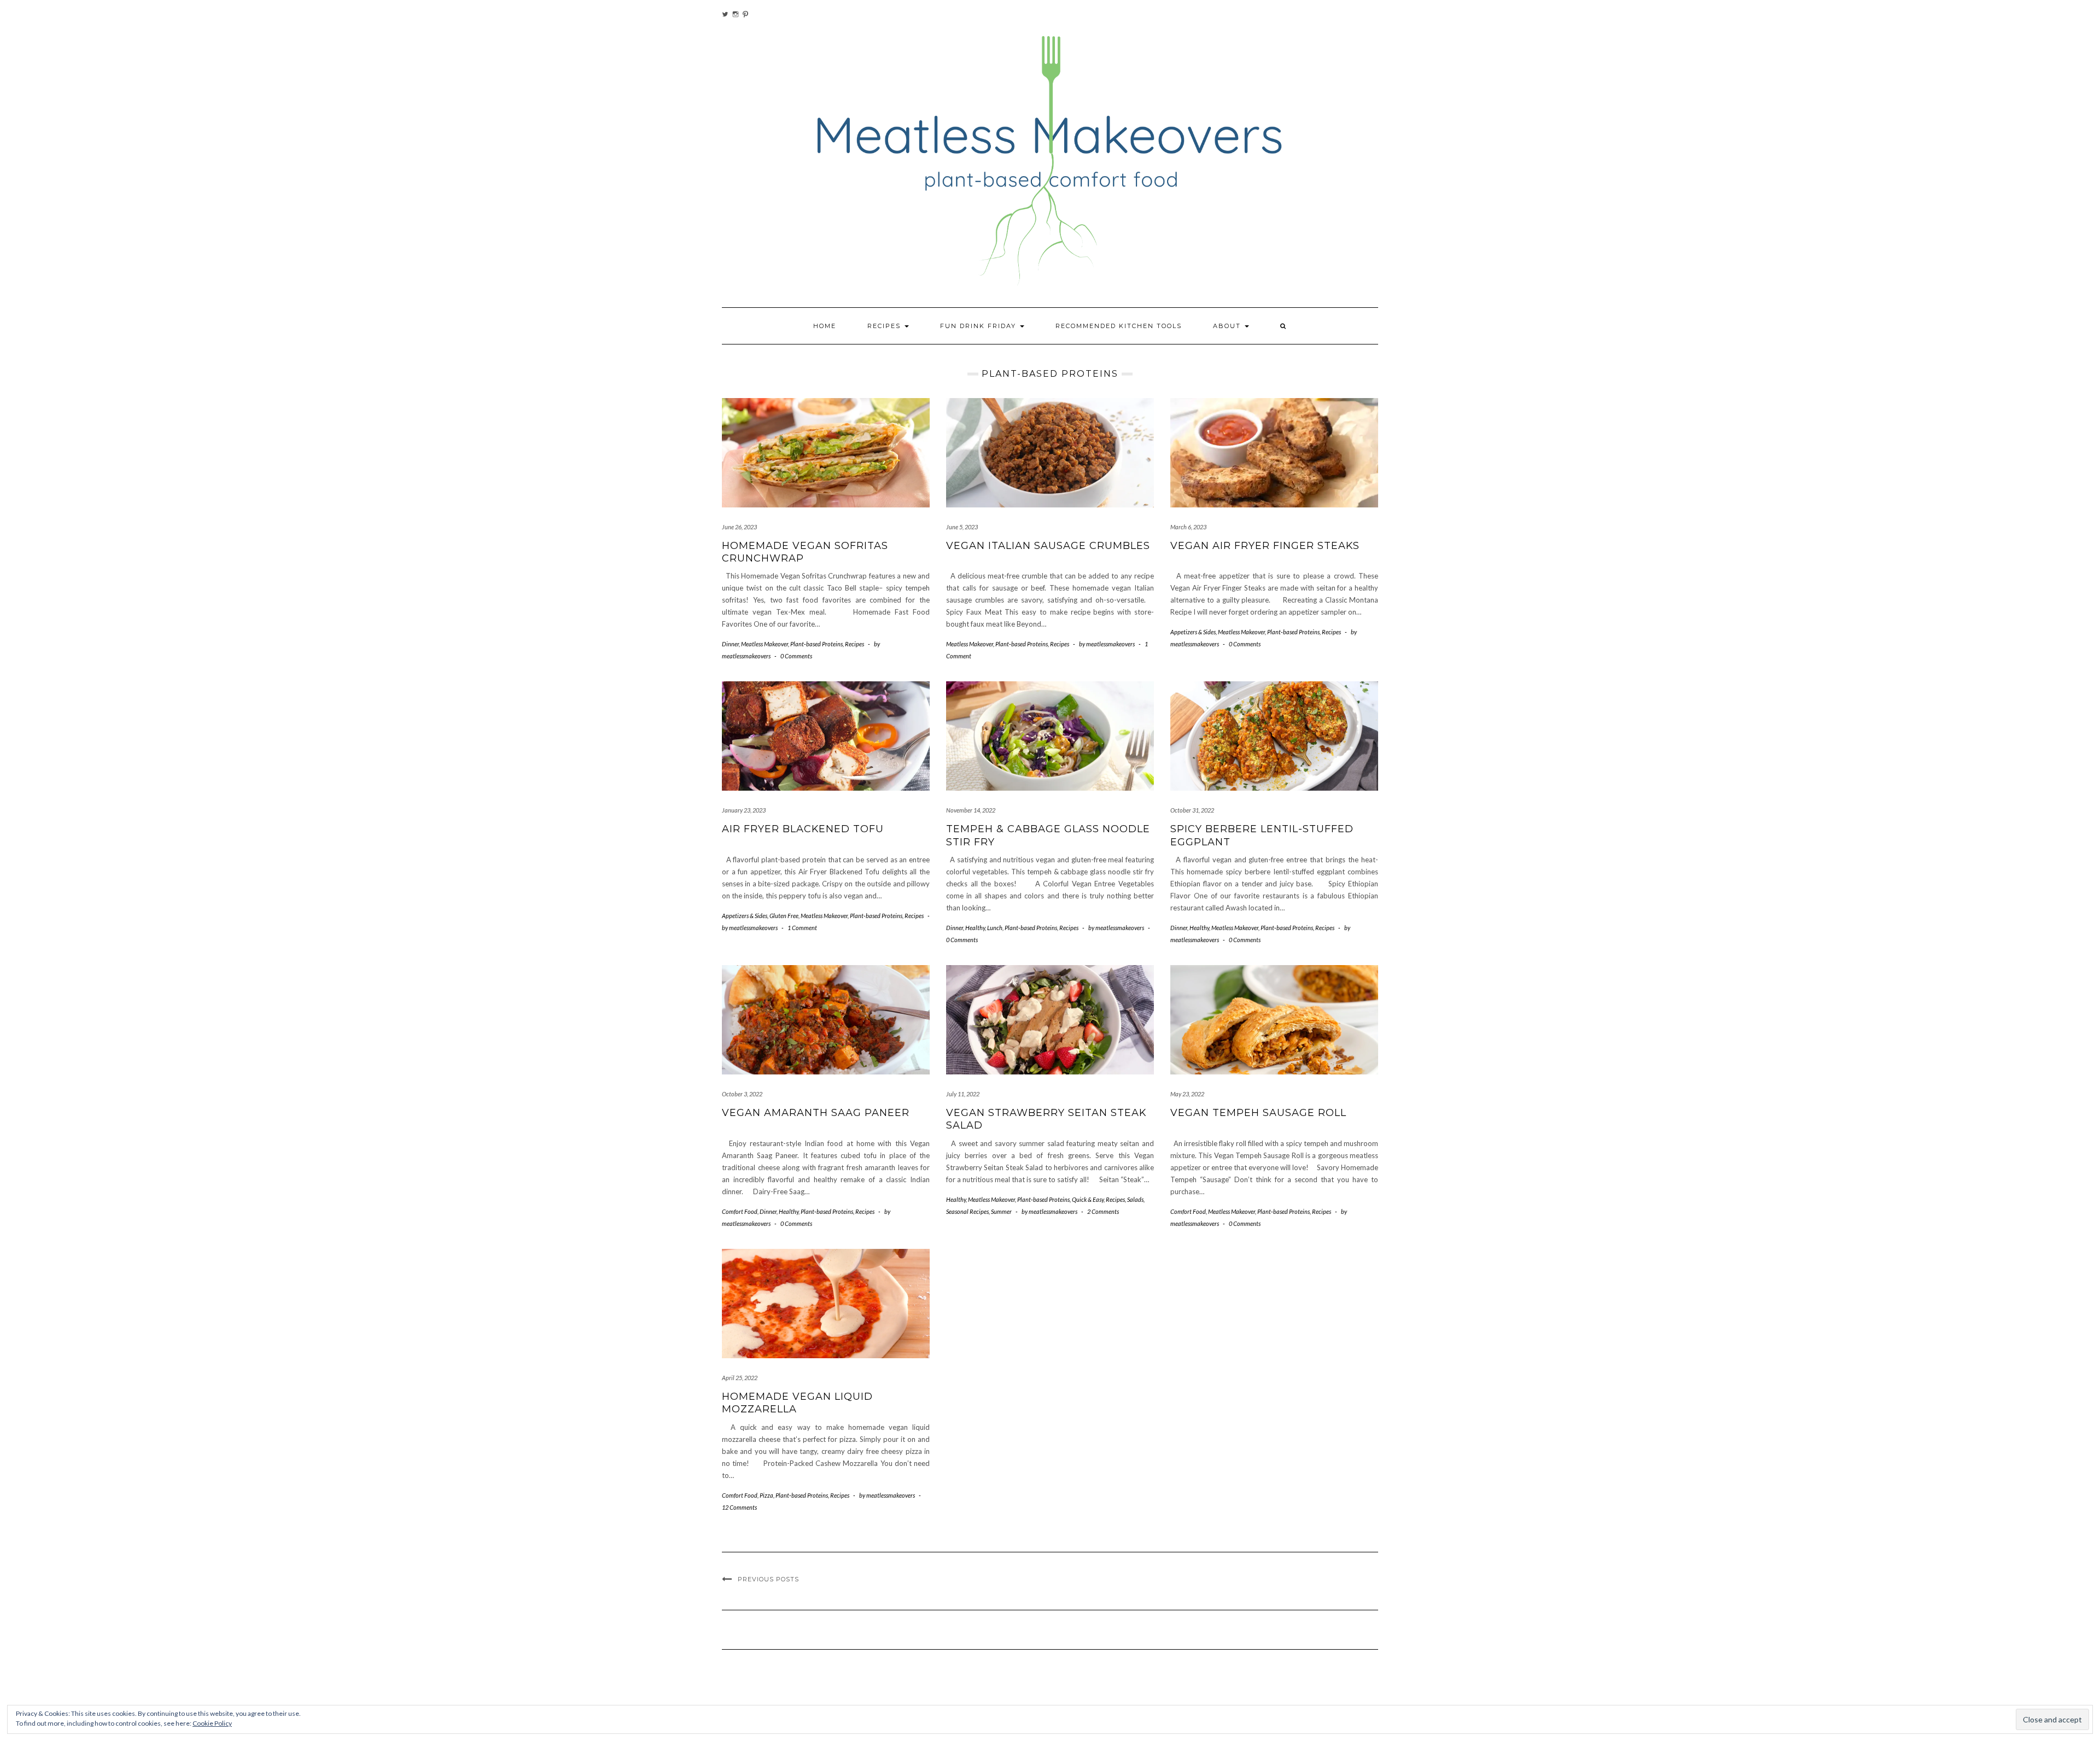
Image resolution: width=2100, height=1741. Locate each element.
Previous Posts (768, 1579)
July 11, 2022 (963, 1094)
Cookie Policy (212, 1723)
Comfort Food (740, 1211)
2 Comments (1103, 1211)
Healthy (975, 928)
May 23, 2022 (1187, 1094)
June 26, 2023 (739, 527)
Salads (1135, 1199)
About (1228, 326)
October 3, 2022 (742, 1094)
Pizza (766, 1495)
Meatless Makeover (765, 644)
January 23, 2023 (744, 810)
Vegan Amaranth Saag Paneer (816, 1113)
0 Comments (796, 656)
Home (825, 326)
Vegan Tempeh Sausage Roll (1258, 1113)
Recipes (885, 326)
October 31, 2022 (1192, 810)
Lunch (995, 928)
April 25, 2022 (740, 1378)
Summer (1001, 1211)
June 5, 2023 (962, 527)
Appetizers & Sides (1193, 632)
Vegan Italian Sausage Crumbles (1048, 546)
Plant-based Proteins (816, 644)
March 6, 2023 (1188, 527)
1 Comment (802, 928)
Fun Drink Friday (979, 326)
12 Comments (739, 1507)
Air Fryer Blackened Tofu (803, 829)
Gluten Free (784, 916)
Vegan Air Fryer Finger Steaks (1265, 546)
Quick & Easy (1088, 1199)
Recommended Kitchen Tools (1119, 326)
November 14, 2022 (971, 810)
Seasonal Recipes (967, 1211)
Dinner (730, 644)
